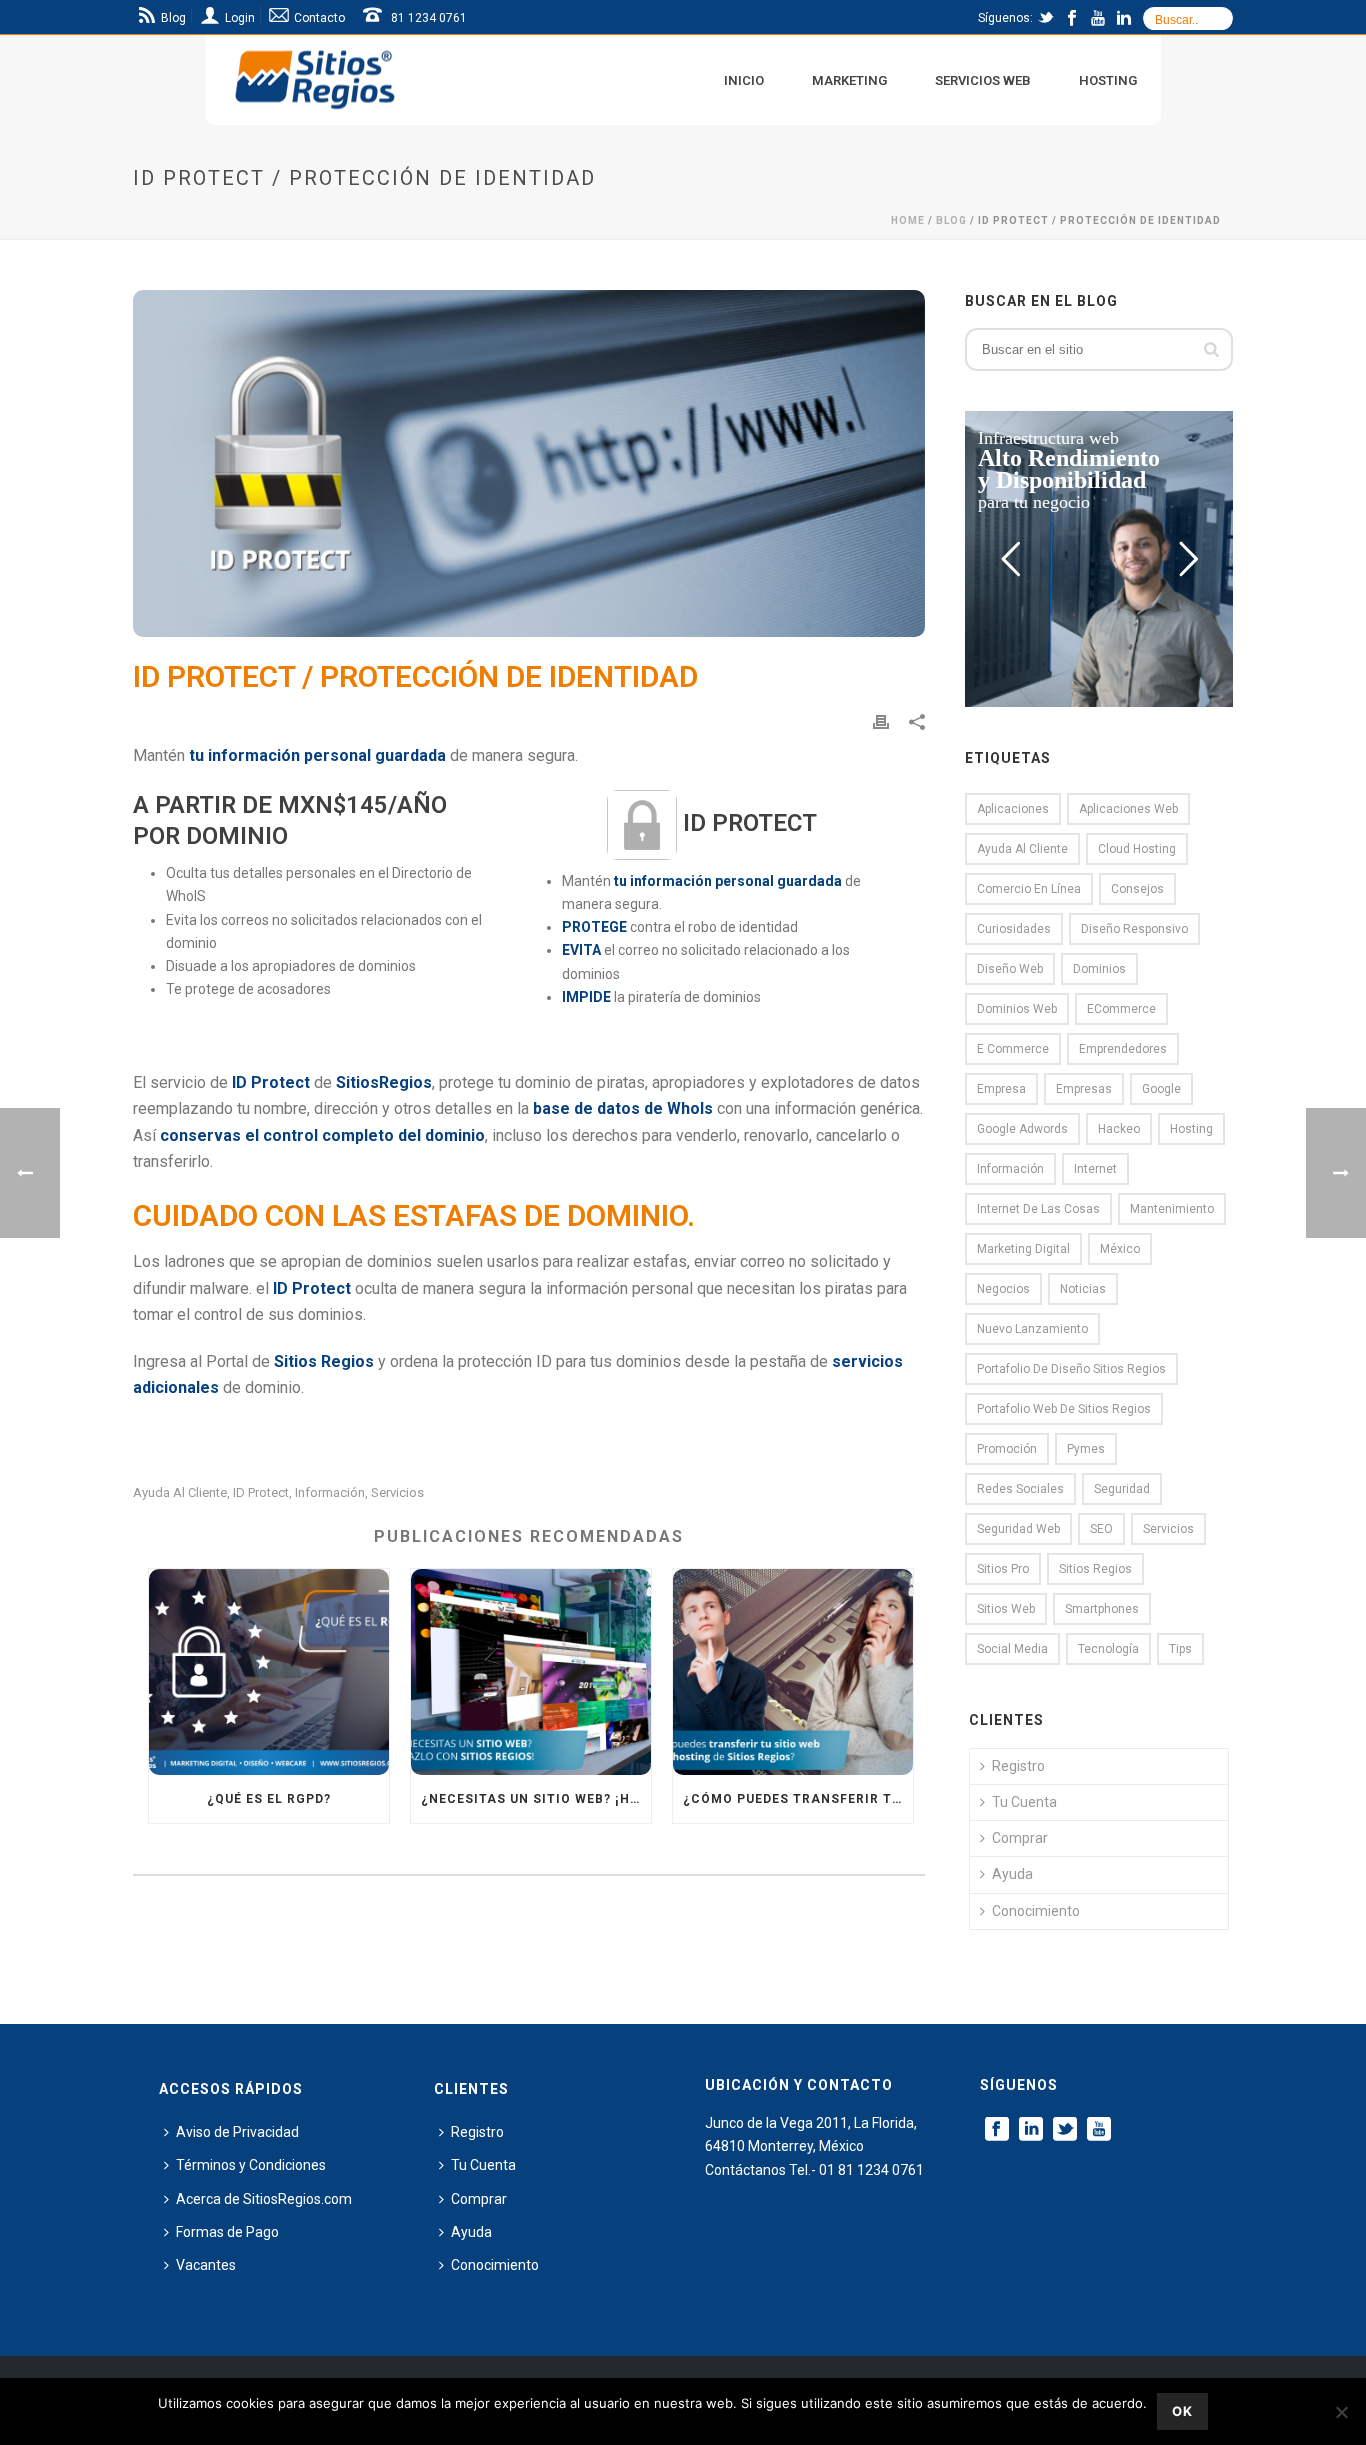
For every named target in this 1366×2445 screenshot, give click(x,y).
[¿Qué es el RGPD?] (269, 1671)
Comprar (1020, 1838)
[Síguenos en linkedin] (1031, 2130)
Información (330, 1492)
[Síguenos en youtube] (1099, 2130)
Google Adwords (1022, 1129)
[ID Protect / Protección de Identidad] (529, 463)
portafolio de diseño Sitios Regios (1071, 1369)
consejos (1137, 889)
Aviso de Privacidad (237, 2132)
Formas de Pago (227, 2232)
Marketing (849, 80)
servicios (397, 1492)
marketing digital (1023, 1249)
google (1161, 1089)
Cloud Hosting (1137, 849)
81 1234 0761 (429, 18)
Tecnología (1108, 1649)
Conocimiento (1036, 1911)
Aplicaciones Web (1128, 809)
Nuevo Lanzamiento (1032, 1329)
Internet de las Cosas (1038, 1209)
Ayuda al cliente (180, 1492)
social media (1012, 1649)
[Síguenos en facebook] (997, 2130)
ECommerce (1121, 1009)
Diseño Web (1010, 969)
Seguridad (1122, 1489)
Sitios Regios (1095, 1569)
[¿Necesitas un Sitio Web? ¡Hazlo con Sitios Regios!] (531, 1671)
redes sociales (1020, 1489)
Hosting (1108, 80)
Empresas (1084, 1089)
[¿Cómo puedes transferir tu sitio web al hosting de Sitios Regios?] (793, 1671)
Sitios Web (1006, 1609)
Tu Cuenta (1024, 1802)
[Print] (881, 721)
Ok (1182, 2411)
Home (908, 220)
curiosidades (1014, 929)
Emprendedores (1123, 1049)
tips (1180, 1649)
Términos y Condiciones (251, 2165)
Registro (1018, 1766)
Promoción (1007, 1449)
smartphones (1102, 1609)
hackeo (1119, 1129)
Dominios (1099, 969)
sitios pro (1003, 1569)
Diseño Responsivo (1134, 929)
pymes (1086, 1449)
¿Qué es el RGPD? (269, 1799)
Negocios (1003, 1289)
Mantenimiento (1172, 1209)
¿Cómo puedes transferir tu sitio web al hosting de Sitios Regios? (798, 1799)
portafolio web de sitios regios (1064, 1409)
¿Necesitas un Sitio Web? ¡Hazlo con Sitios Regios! (536, 1799)
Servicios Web (983, 80)
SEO (1101, 1529)
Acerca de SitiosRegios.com (264, 2199)
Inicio (744, 80)
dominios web (1017, 1009)
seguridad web (1018, 1529)
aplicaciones (1013, 809)
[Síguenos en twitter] (1065, 2130)
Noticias (1083, 1289)
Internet (1095, 1169)
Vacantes (206, 2265)
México (1120, 1249)
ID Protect (261, 1492)
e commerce (1013, 1049)
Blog (951, 220)
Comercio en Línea (1029, 889)
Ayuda (1012, 1874)
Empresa (1001, 1089)
